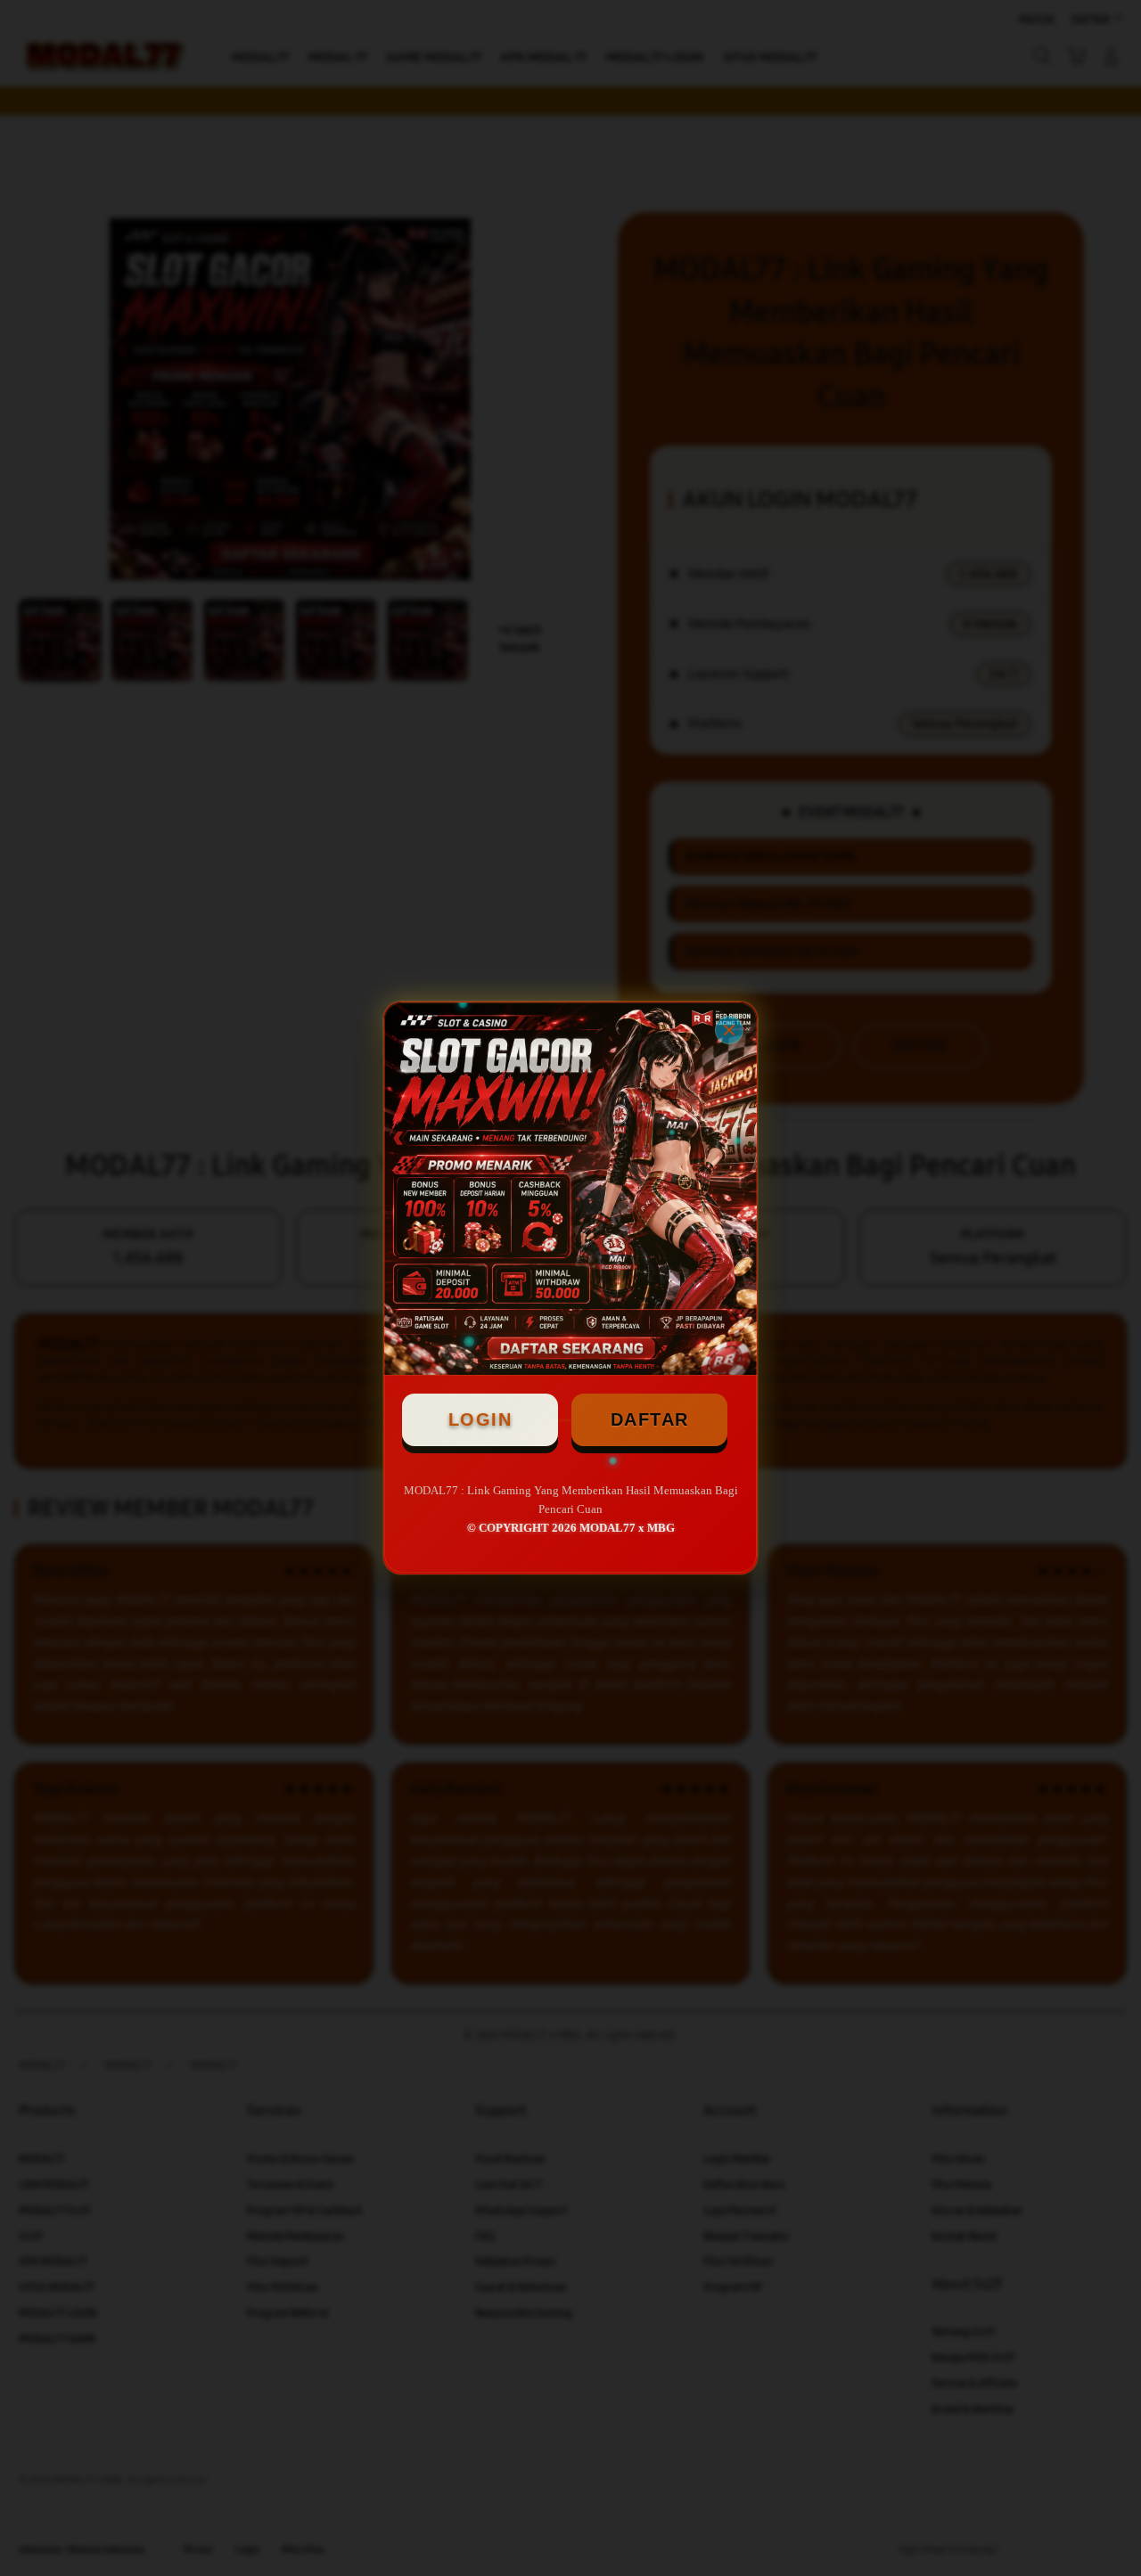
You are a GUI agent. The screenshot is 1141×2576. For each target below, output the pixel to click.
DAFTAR (650, 1419)
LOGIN (480, 1419)
